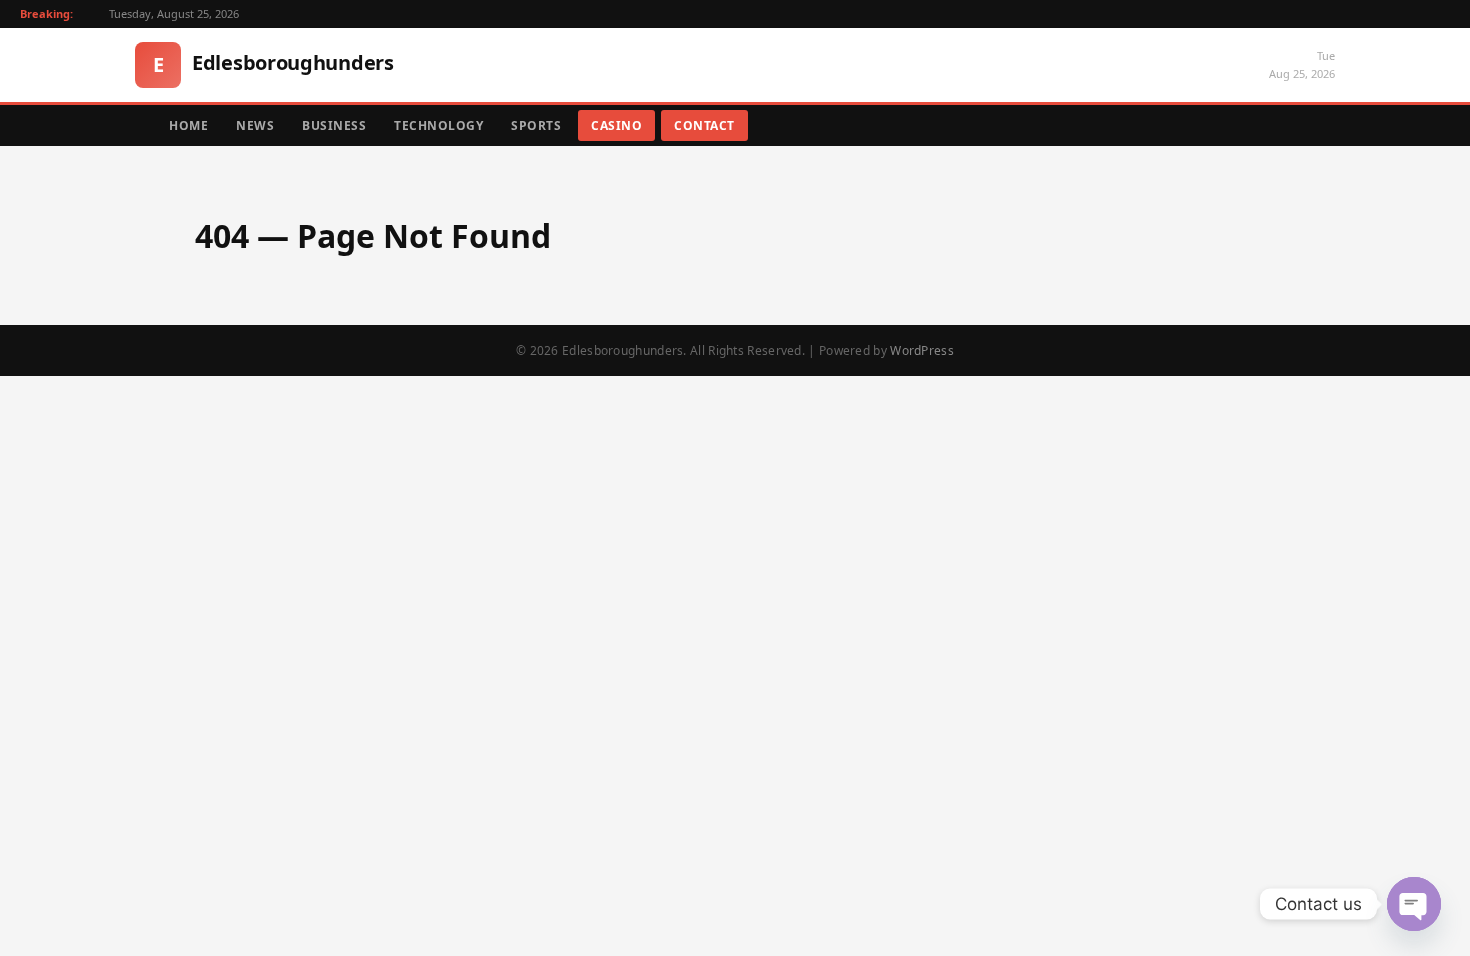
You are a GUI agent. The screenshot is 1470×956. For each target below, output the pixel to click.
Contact (704, 125)
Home (188, 125)
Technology (438, 125)
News (255, 125)
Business (334, 125)
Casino (616, 125)
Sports (536, 125)
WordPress (922, 350)
